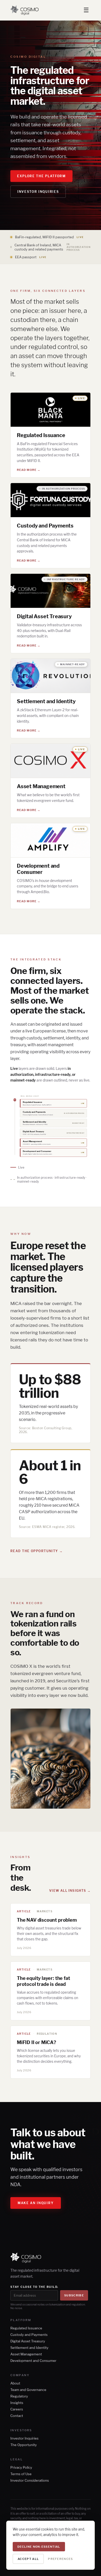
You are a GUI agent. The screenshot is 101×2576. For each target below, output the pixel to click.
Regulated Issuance (26, 2328)
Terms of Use (21, 2474)
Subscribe (74, 2295)
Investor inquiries (38, 192)
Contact (17, 2416)
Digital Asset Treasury (28, 2341)
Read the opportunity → (37, 1551)
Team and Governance (28, 2390)
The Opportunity (24, 2445)
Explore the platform (41, 176)
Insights (17, 2403)
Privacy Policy (21, 2467)
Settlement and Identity (29, 2348)
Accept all (28, 2559)
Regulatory (19, 2396)
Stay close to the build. (34, 2287)
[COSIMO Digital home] (24, 10)
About (15, 2383)
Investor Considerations (30, 2480)
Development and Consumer (33, 2361)
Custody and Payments (29, 2335)
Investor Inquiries (24, 2438)
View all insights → (70, 1891)
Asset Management (26, 2354)
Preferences (60, 2559)
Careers (17, 2409)
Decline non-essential (39, 2547)
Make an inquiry (36, 2203)
